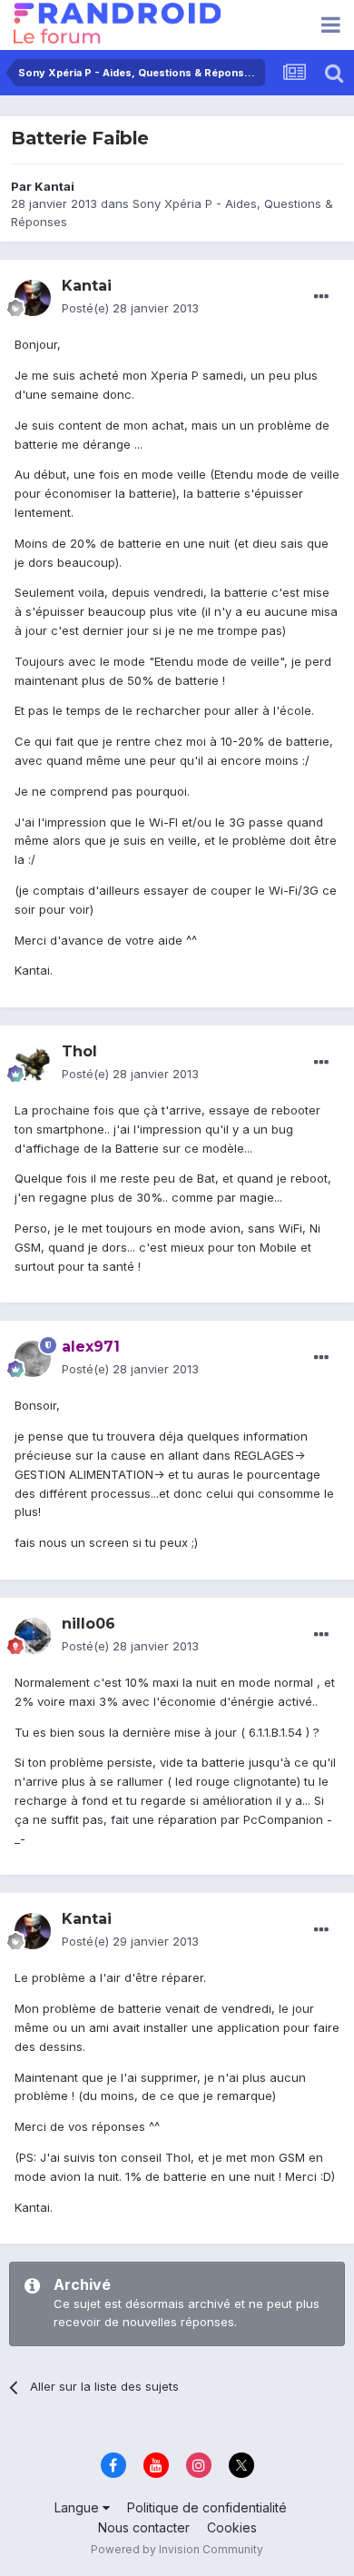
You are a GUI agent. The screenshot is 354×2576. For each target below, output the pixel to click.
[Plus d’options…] (321, 297)
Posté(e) (130, 308)
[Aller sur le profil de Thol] (33, 1064)
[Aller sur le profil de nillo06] (33, 1636)
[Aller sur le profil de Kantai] (33, 298)
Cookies (232, 2527)
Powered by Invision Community (177, 2549)
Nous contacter (144, 2527)
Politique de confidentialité (207, 2507)
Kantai (54, 186)
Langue (79, 2507)
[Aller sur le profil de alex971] (33, 1359)
